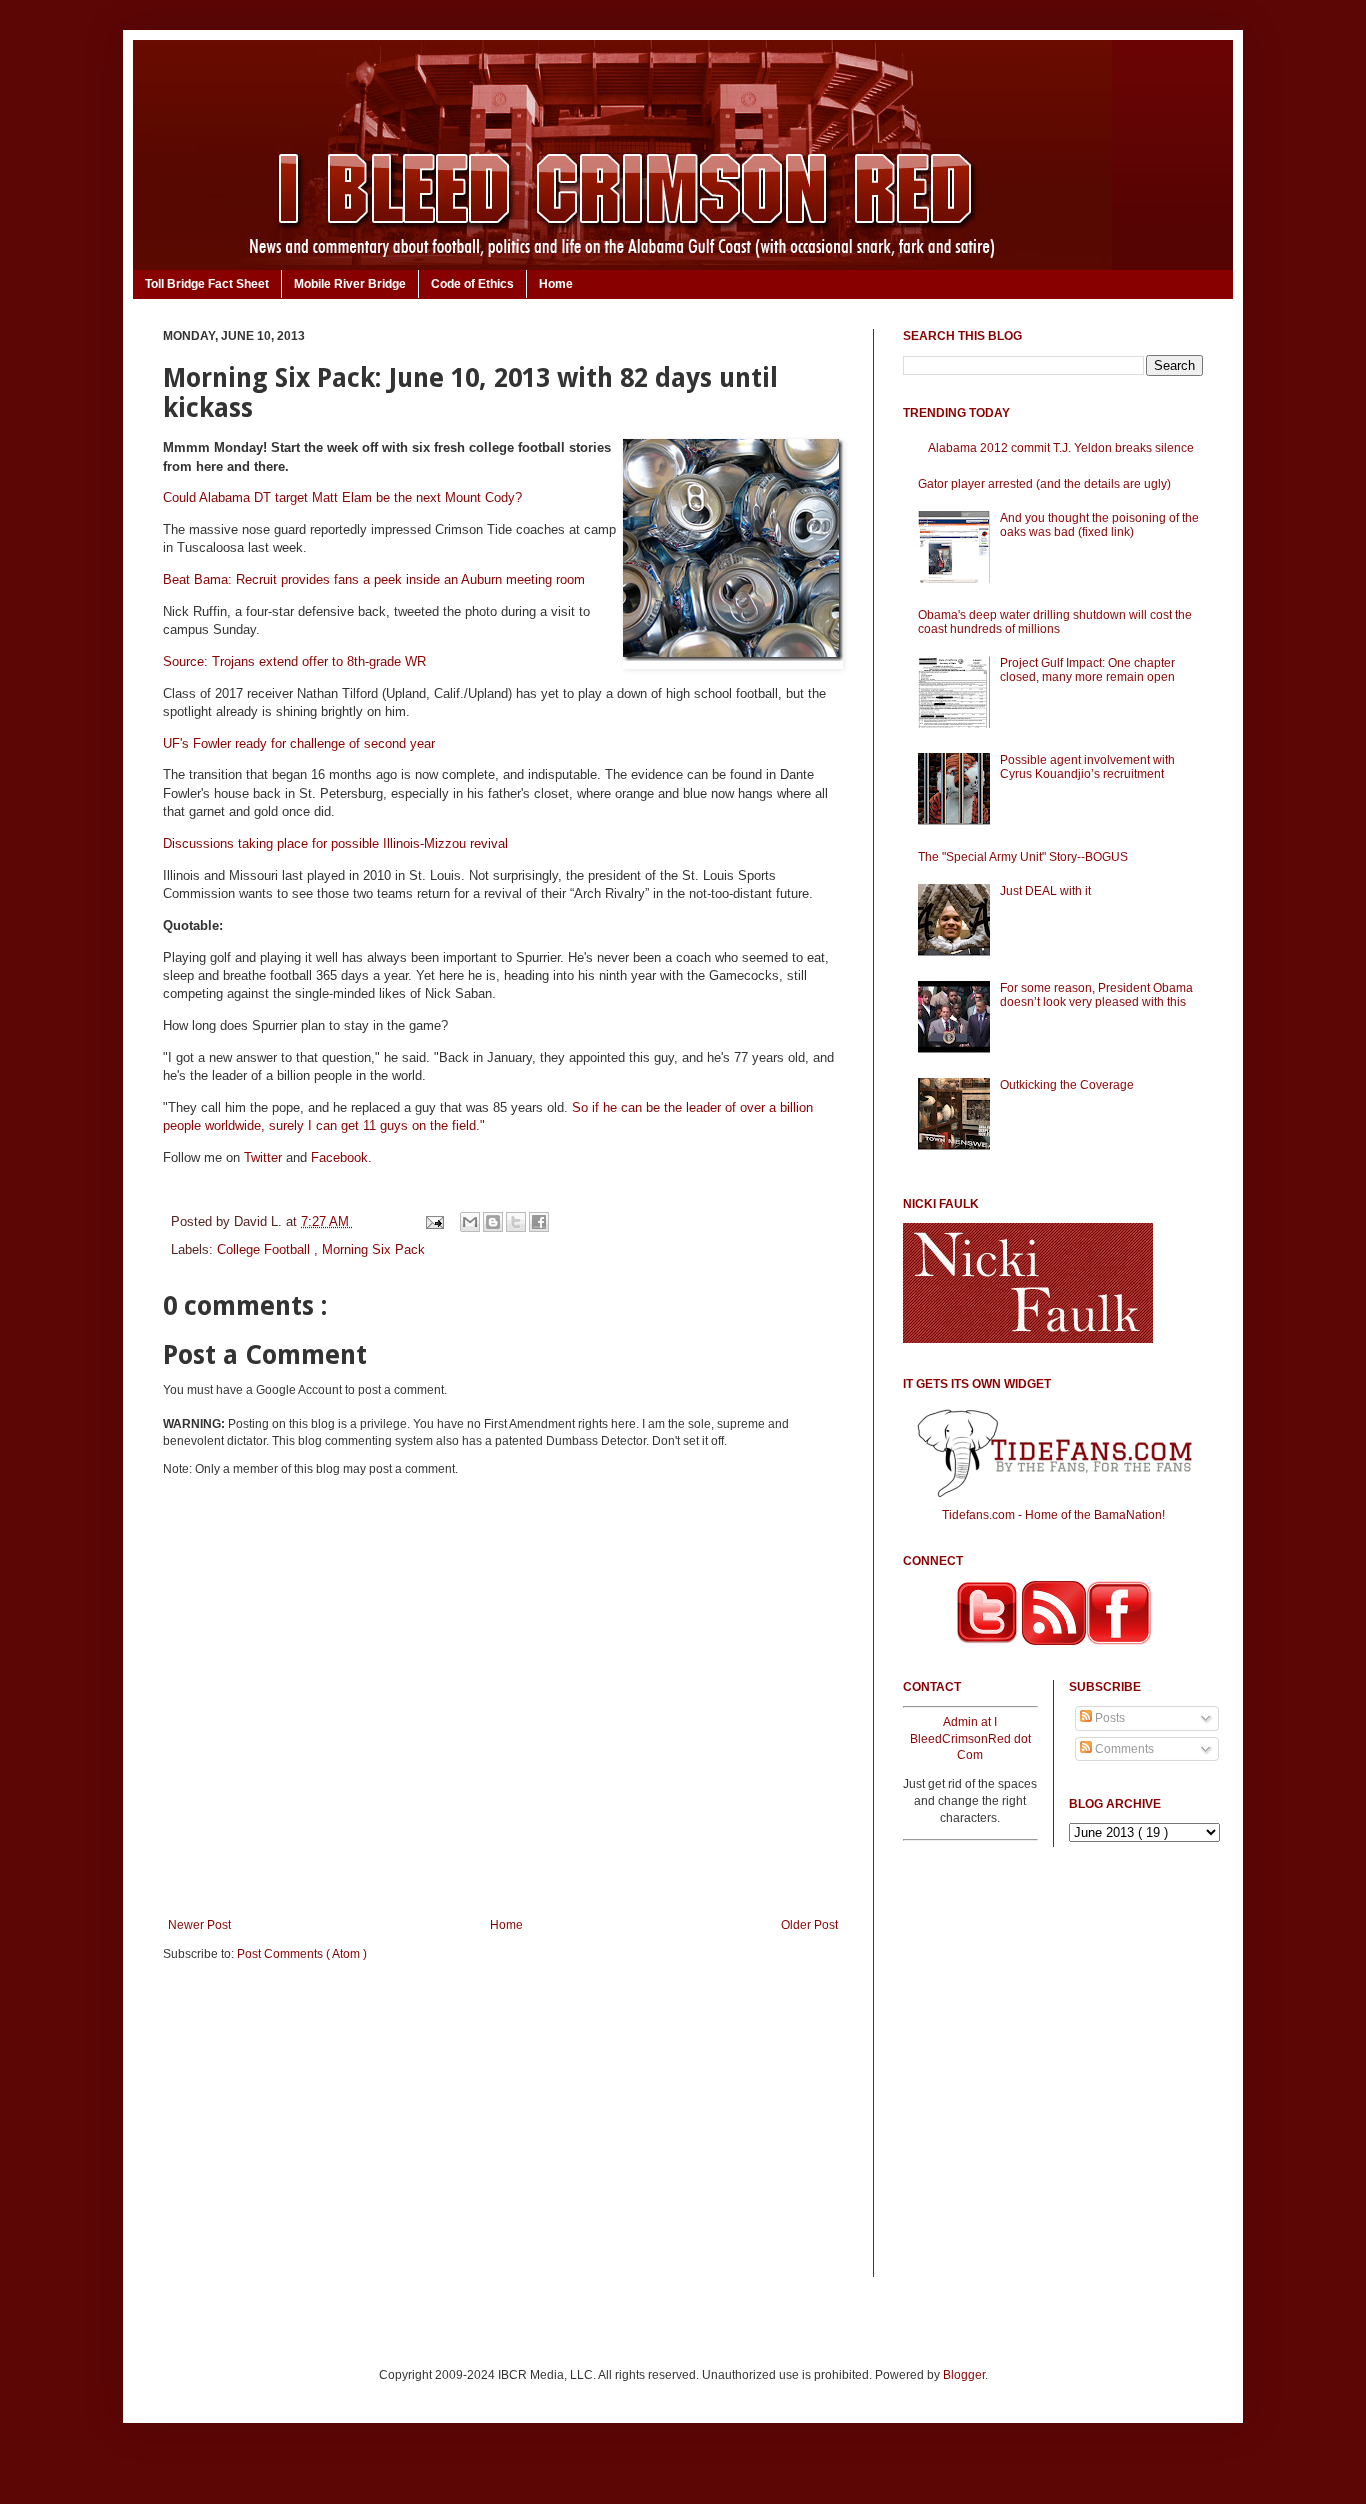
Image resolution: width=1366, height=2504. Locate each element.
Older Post (809, 1925)
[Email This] (470, 1222)
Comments (1123, 1749)
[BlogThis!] (493, 1222)
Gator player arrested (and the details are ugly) (1044, 484)
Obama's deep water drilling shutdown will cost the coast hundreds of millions (1055, 622)
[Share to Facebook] (539, 1222)
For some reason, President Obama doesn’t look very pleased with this (1096, 995)
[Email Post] (433, 1221)
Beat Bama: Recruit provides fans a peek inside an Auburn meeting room (374, 579)
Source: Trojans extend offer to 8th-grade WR (294, 661)
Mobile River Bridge (350, 284)
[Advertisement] (503, 2133)
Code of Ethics (472, 284)
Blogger (964, 2375)
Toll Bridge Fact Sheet (207, 284)
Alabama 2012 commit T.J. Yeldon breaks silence (1061, 448)
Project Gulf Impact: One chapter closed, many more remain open (1087, 670)
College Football (265, 1249)
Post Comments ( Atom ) (302, 1954)
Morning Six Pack (373, 1249)
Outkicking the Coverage (1067, 1085)
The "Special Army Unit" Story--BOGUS (1023, 857)
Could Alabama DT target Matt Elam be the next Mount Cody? (342, 497)
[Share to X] (516, 1222)
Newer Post (199, 1925)
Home (556, 284)
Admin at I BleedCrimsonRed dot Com (970, 1739)
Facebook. (341, 1157)
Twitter (263, 1157)
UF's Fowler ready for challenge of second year (299, 743)
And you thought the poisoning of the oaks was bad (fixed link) (1099, 525)
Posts (1108, 1718)
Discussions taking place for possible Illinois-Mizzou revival (335, 843)
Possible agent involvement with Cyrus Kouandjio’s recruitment (1087, 767)
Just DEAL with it (1045, 891)
